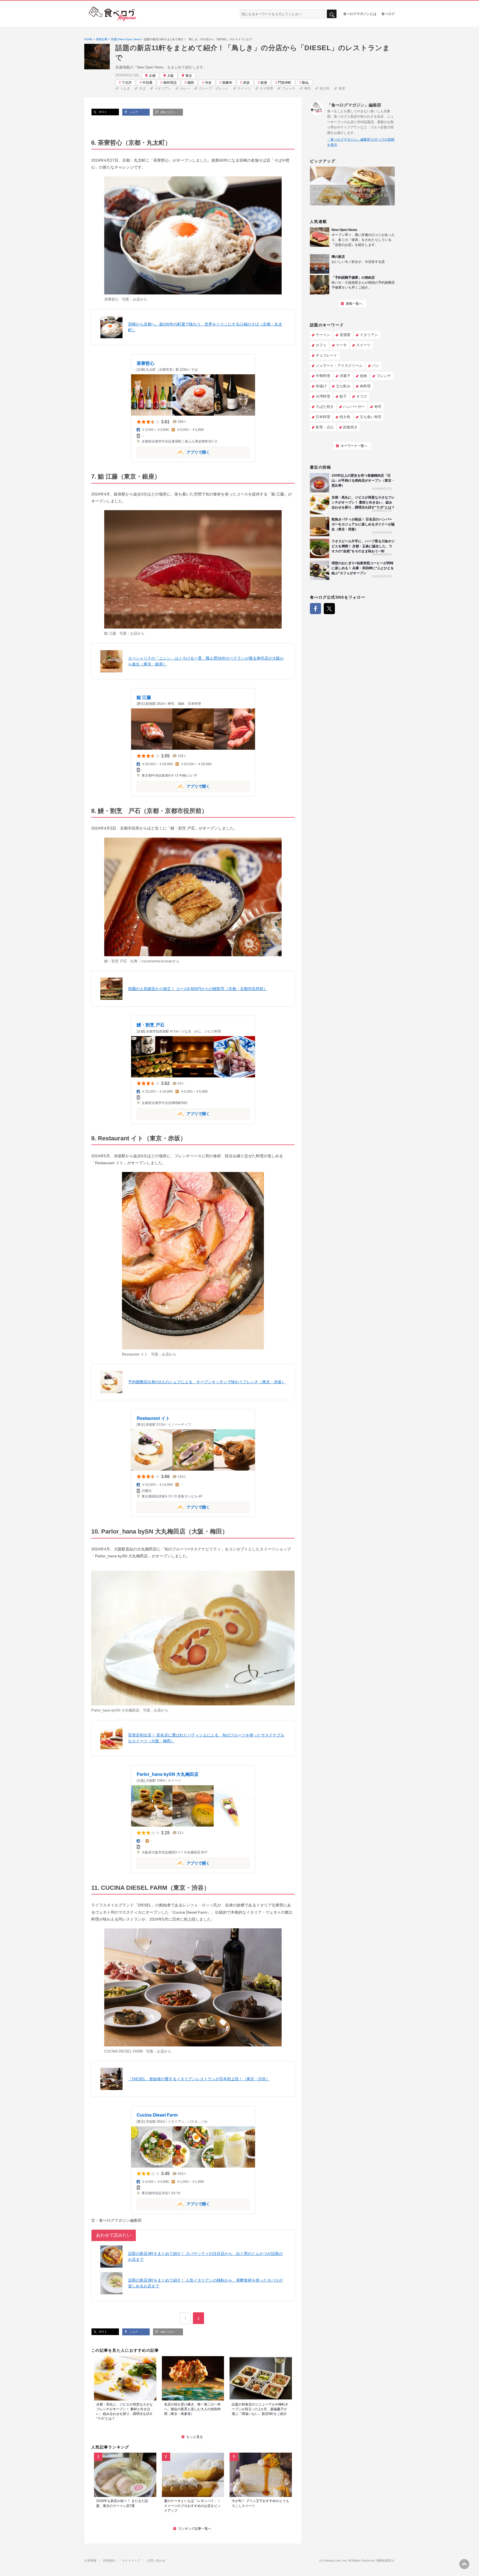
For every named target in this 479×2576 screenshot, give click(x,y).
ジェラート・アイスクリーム (339, 366)
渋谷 (208, 83)
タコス (362, 396)
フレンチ (289, 88)
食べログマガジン (113, 14)
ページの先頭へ (464, 2564)
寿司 (307, 88)
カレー (185, 88)
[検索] (332, 14)
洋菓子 (345, 376)
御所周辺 (170, 83)
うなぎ (125, 88)
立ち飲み (343, 386)
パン (376, 366)
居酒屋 (345, 335)
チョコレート (327, 355)
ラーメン (323, 335)
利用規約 (109, 2561)
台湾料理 (323, 396)
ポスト (102, 112)
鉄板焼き (350, 427)
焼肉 (363, 376)
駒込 (305, 83)
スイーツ (244, 88)
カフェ (321, 345)
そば (142, 88)
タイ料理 (266, 88)
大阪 (170, 76)
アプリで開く (173, 452)
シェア (133, 112)
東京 (189, 76)
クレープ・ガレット (214, 88)
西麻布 (227, 83)
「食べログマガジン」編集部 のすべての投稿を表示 (361, 142)
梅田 (191, 83)
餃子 (343, 396)
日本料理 (323, 417)
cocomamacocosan (157, 961)
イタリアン (163, 88)
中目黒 (147, 83)
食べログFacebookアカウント (315, 609)
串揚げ (321, 386)
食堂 (342, 88)
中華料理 (323, 376)
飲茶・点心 (325, 427)
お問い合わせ (156, 2561)
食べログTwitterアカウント (329, 609)
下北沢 (127, 83)
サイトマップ (131, 2561)
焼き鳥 (325, 88)
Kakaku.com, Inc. (336, 2561)
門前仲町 (285, 83)
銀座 (264, 83)
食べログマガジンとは (360, 14)
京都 (152, 76)
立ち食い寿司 (371, 417)
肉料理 (365, 386)
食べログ (388, 14)
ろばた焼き (325, 407)
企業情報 (90, 2561)
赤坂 (246, 83)
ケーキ (341, 345)
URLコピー (167, 112)
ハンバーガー (354, 407)
